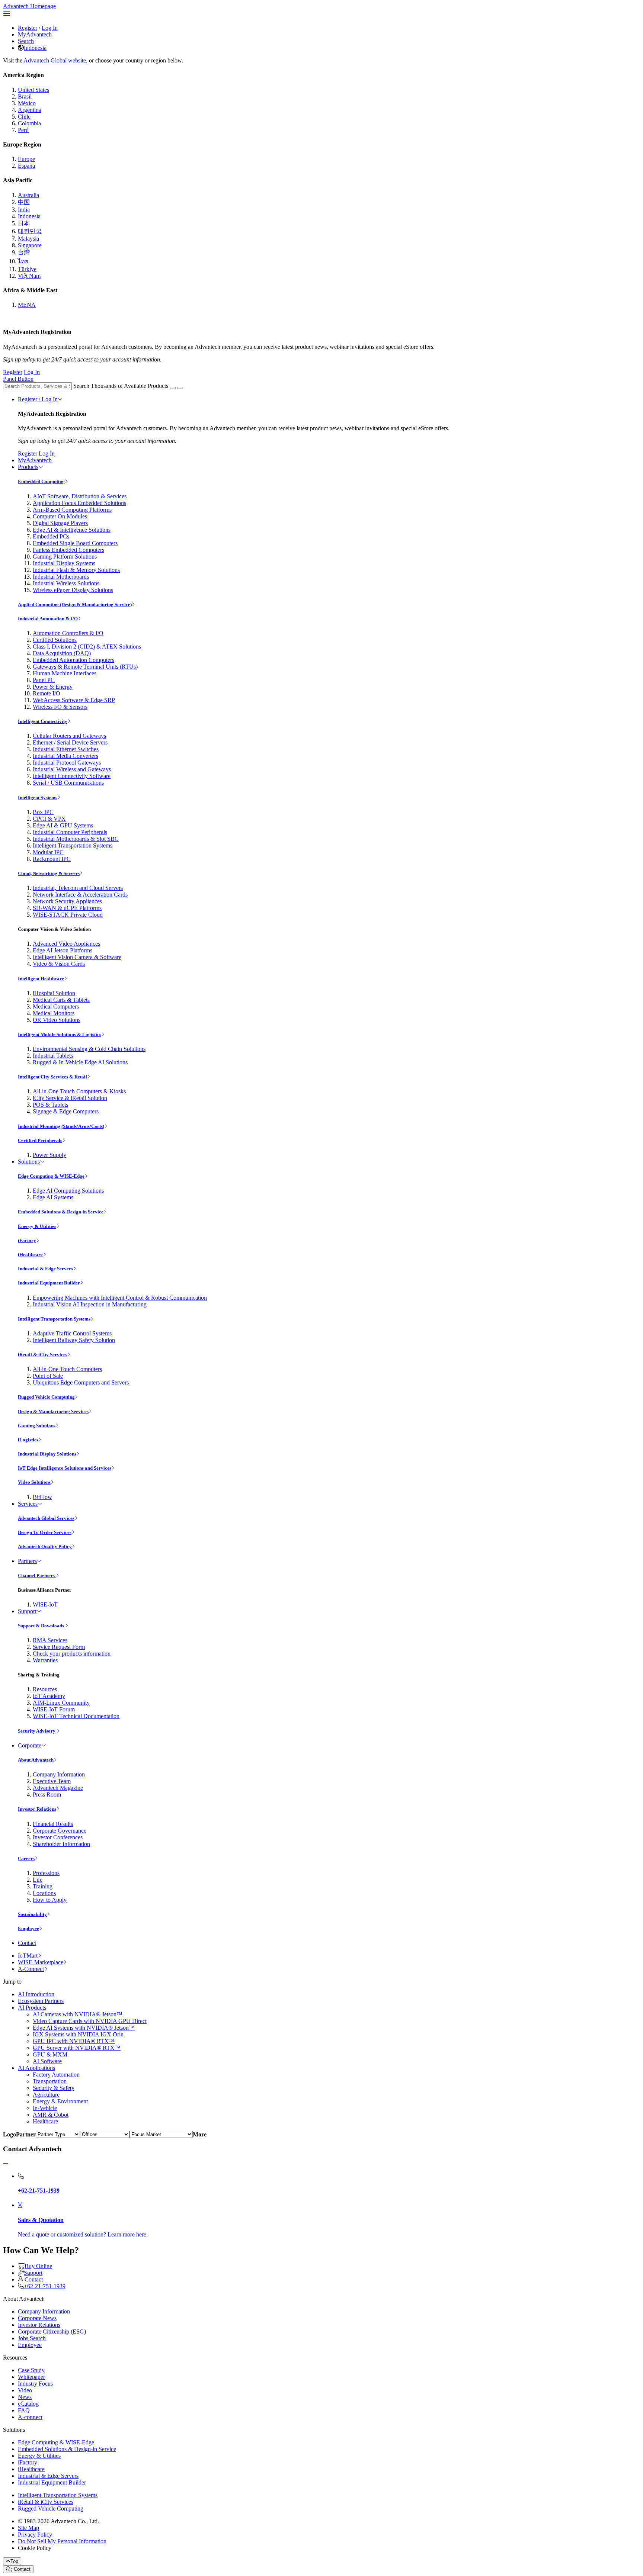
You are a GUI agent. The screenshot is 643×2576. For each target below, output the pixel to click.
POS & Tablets (50, 1105)
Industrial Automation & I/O (48, 619)
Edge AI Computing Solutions (68, 1191)
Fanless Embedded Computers (68, 550)
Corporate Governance (60, 1831)
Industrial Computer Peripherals (70, 832)
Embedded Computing (41, 481)
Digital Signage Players (60, 523)
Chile (24, 117)
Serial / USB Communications (68, 783)
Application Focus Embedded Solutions (79, 503)
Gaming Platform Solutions (65, 557)
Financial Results (53, 1824)
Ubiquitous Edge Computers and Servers (81, 1382)
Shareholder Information (61, 1844)
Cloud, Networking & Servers (49, 873)
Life (38, 1880)
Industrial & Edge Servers (45, 1269)
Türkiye (27, 269)
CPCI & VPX (49, 819)
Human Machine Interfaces (65, 673)
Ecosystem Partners (41, 2001)
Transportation (50, 2081)
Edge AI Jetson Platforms (63, 950)
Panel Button (18, 379)
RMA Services (50, 1640)
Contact (27, 1943)
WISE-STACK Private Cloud (68, 915)
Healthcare (45, 2121)
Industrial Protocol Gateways (67, 763)
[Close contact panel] (6, 2163)
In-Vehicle (45, 2108)
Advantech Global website (55, 60)
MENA (27, 305)
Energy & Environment (60, 2101)
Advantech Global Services (46, 1518)
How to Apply (50, 1900)
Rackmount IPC (52, 859)
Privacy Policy (35, 2535)
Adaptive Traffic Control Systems (72, 1333)
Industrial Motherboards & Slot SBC (76, 839)
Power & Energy (53, 687)
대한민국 (30, 231)
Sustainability (32, 1914)
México (27, 103)
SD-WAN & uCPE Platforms (67, 908)
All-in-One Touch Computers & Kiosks (79, 1091)
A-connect (30, 2417)
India (24, 210)
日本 (24, 223)
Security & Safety (54, 2088)
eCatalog (28, 2404)
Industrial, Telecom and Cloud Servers (78, 888)
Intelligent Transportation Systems (73, 845)
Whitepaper (31, 2377)
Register (28, 28)
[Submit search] (173, 388)
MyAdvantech (35, 34)
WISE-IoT (45, 1604)
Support (27, 1611)
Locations (44, 1893)
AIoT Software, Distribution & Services (80, 496)
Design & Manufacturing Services (53, 1411)
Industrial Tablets (53, 1056)
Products (28, 467)
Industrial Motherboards (61, 577)
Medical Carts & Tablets (61, 1000)
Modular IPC (48, 852)
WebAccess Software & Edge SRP (74, 700)
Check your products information (72, 1654)
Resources (45, 1689)
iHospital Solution (54, 993)
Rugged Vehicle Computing (46, 1397)
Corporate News (37, 2318)
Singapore (30, 245)
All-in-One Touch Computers (67, 1369)
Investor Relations (37, 1809)
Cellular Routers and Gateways (69, 736)
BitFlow (42, 1497)
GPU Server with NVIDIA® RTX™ (77, 2048)
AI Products (32, 2008)
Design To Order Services (45, 1532)
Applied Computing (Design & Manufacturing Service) (75, 604)
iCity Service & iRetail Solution (70, 1098)
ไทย (23, 261)
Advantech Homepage (29, 6)
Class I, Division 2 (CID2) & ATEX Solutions (87, 647)
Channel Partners (37, 1575)
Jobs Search (32, 2338)
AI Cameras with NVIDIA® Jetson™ (78, 2014)
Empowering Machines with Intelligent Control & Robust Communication (120, 1298)
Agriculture (46, 2095)
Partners (27, 1561)
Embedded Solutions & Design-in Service (61, 1212)
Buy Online (38, 2266)
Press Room (47, 1794)
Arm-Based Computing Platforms (72, 510)
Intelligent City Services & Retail (52, 1077)
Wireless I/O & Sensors (60, 707)
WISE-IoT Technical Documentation (76, 1716)
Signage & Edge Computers (66, 1111)
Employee (28, 1928)
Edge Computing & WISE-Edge (51, 1176)
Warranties (45, 1660)
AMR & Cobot (51, 2115)
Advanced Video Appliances (66, 944)
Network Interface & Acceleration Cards (80, 895)
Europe (26, 159)
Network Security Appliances (67, 901)
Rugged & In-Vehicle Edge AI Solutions (80, 1062)
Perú (23, 130)
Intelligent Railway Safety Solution (74, 1340)
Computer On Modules (60, 516)
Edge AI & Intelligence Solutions (72, 530)
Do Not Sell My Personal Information (62, 2541)
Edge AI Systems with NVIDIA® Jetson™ (84, 2028)
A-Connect (31, 1969)
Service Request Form (59, 1647)
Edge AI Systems (53, 1197)
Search (26, 41)
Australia (28, 195)
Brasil (25, 97)
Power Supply (49, 1155)
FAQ (24, 2410)
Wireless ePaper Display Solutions (73, 590)
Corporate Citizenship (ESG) (52, 2331)
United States (33, 90)
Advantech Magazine (58, 1788)
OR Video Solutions (57, 1020)
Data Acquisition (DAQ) (62, 653)
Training (43, 1886)
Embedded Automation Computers (73, 660)
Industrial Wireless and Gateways (72, 769)
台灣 (24, 252)
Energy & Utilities (37, 1226)
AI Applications (36, 2068)
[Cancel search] (180, 388)
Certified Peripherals (40, 1140)
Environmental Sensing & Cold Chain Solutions (89, 1049)
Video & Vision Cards (59, 964)
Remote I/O (47, 693)
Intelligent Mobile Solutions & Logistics (60, 1034)
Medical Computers (56, 1006)
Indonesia (35, 48)
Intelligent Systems (38, 797)
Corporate (30, 1745)
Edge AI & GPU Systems (63, 825)
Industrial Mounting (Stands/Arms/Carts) (61, 1126)
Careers (26, 1858)
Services (28, 1504)
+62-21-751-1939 (45, 2286)
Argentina (30, 110)
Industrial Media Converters (65, 756)
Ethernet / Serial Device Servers (70, 742)
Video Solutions (34, 1482)
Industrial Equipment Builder (49, 1283)
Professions (46, 1873)
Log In (50, 28)
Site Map (28, 2528)
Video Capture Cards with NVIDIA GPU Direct (90, 2021)
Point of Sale (48, 1376)
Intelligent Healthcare (41, 979)
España (26, 166)
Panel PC (44, 680)
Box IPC (43, 812)
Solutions (29, 1162)
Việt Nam (29, 276)
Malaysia (28, 239)
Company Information (59, 1774)
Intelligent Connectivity (43, 721)
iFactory (27, 1240)
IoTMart (28, 1956)
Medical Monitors (54, 1013)
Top (14, 2561)
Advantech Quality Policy (45, 1546)
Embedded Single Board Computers (75, 543)
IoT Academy (49, 1696)
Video (25, 2390)
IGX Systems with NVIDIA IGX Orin (78, 2034)
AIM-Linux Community (61, 1703)
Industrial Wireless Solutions (66, 583)
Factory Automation (56, 2075)
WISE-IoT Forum (54, 1709)
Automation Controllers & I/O (68, 633)
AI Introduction (36, 1994)
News (25, 2397)
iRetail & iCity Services (43, 1355)
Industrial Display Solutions (47, 1454)
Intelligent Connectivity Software (72, 776)
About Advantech (36, 1760)
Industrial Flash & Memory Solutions (76, 570)
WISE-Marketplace (41, 1962)
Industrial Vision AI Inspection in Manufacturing (90, 1304)
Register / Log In (38, 399)
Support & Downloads (41, 1626)
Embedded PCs (51, 536)
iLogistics (28, 1440)
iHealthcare (30, 1255)
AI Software (47, 2061)
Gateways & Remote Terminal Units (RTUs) (85, 667)
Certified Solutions (55, 640)
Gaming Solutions (37, 1426)
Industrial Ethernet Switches (66, 749)
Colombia (29, 123)
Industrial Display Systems (64, 563)
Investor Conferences (58, 1837)
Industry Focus (35, 2384)
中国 (24, 202)
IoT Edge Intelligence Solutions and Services (65, 1468)
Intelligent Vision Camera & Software (77, 957)
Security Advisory (37, 1731)
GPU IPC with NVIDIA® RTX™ (74, 2041)
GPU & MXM (50, 2054)
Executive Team (52, 1781)
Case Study (31, 2370)
